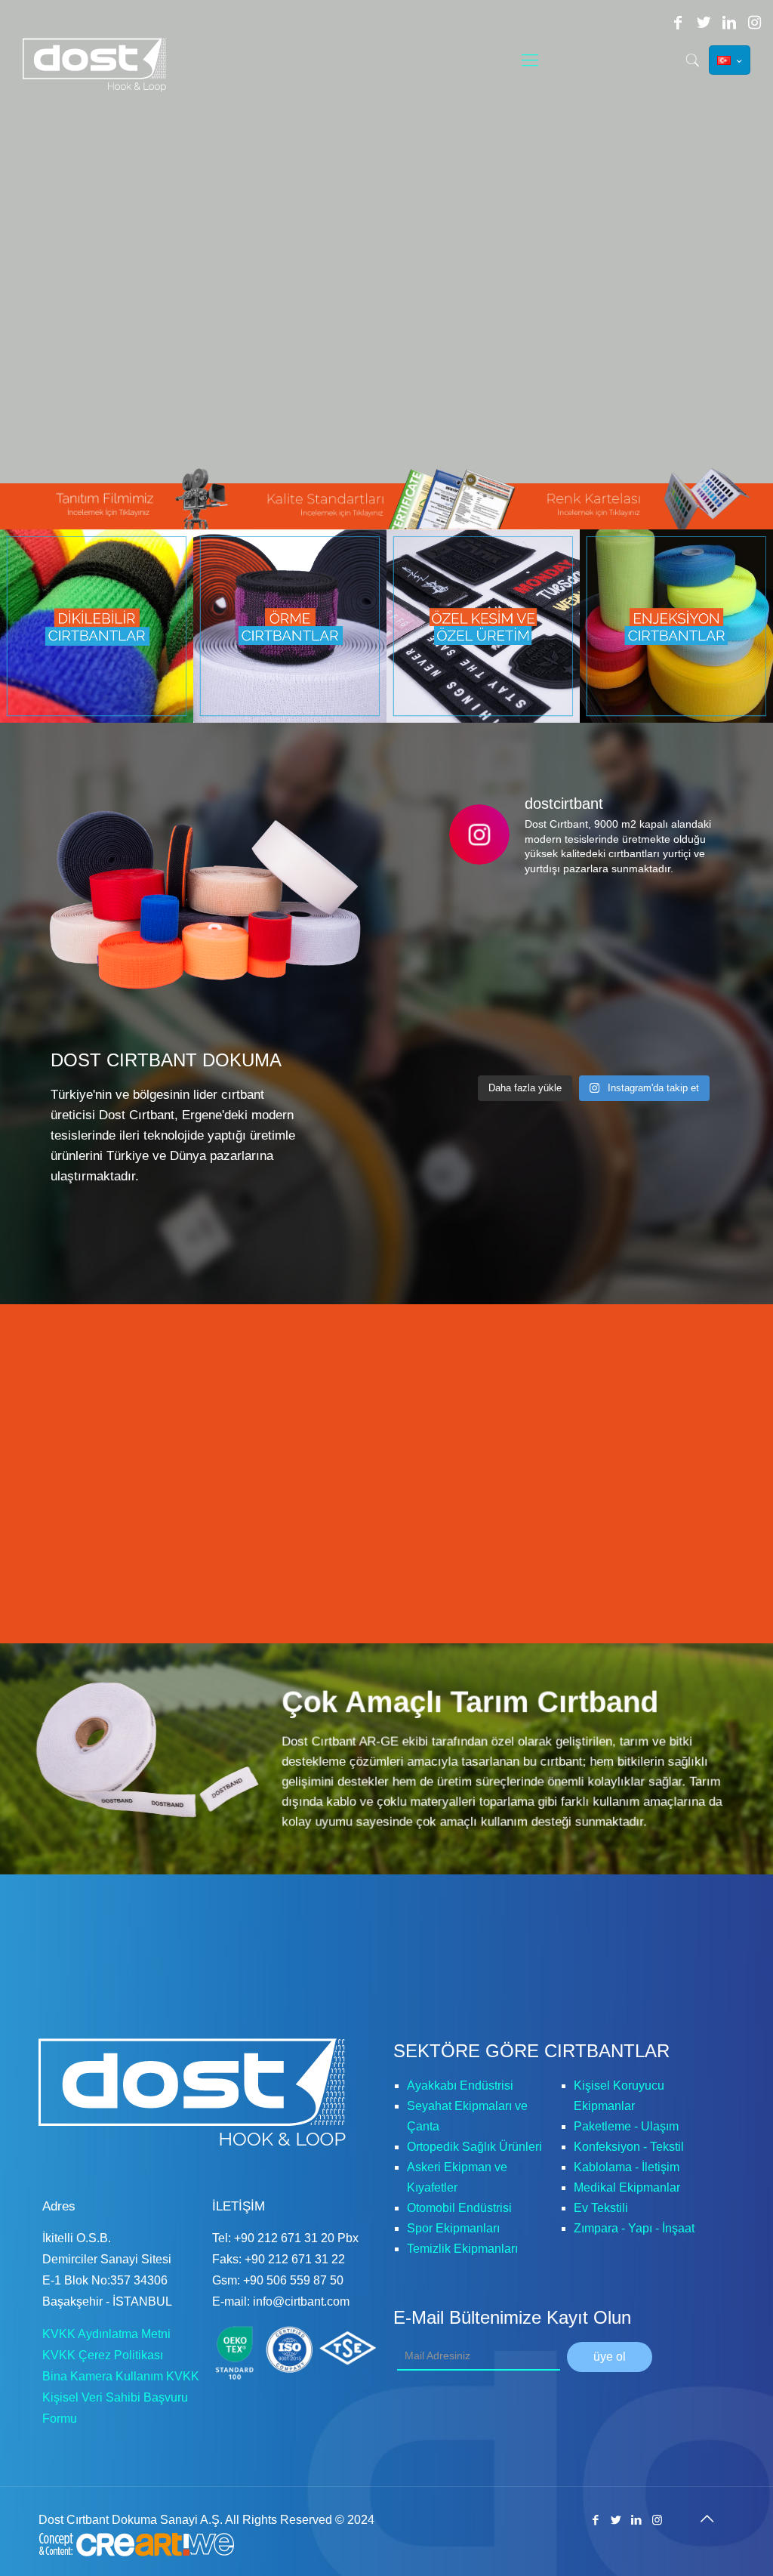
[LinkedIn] (729, 23)
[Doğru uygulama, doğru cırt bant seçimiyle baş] (594, 1038)
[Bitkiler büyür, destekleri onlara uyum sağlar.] (692, 1038)
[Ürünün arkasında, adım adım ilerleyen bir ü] (692, 920)
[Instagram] (755, 23)
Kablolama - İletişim (627, 2167)
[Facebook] (678, 23)
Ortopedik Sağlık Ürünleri (474, 2147)
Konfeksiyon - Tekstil (629, 2147)
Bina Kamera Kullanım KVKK (121, 2376)
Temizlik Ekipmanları (462, 2249)
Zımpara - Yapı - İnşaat (634, 2228)
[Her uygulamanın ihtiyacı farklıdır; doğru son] (692, 979)
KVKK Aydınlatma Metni (106, 2334)
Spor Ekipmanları (453, 2228)
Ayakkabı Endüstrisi (460, 2085)
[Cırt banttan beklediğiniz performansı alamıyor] (495, 1038)
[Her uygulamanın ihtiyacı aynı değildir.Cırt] (495, 920)
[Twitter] (704, 23)
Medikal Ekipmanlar (627, 2187)
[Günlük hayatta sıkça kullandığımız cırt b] (594, 979)
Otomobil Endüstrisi (459, 2208)
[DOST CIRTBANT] (100, 65)
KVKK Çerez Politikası (103, 2355)
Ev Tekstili (601, 2208)
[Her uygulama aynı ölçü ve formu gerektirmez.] (495, 979)
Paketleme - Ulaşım (626, 2126)
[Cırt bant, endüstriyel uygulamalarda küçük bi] (594, 920)
